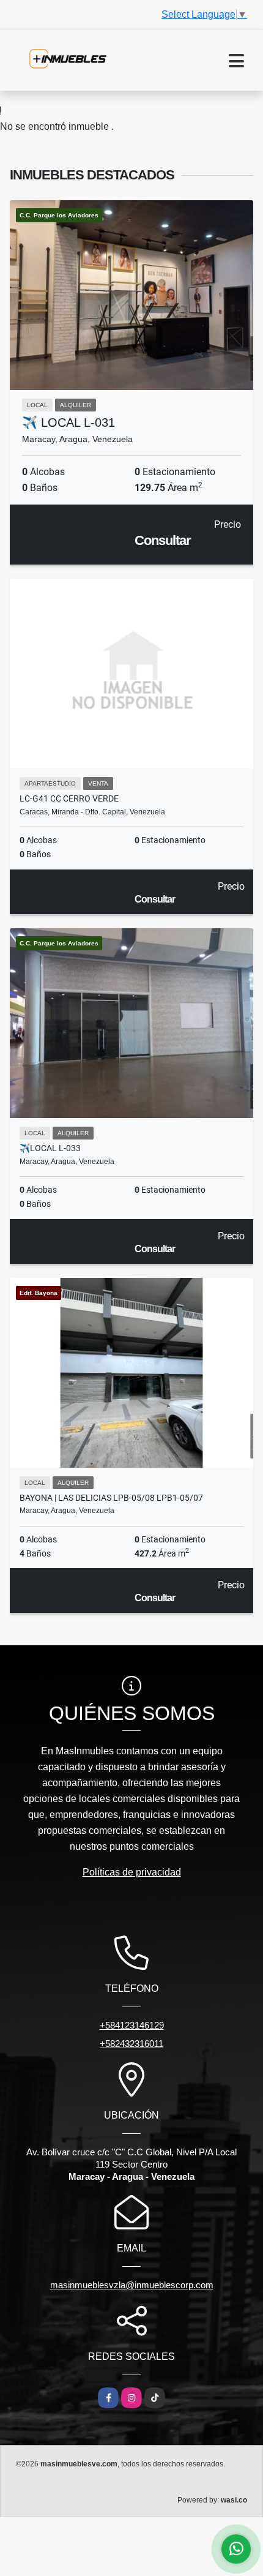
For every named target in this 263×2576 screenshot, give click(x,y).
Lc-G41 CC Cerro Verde (69, 798)
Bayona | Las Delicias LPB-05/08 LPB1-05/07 (111, 1498)
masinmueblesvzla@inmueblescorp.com (132, 2285)
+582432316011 (131, 2044)
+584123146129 (132, 2025)
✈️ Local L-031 (69, 422)
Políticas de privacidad (132, 1872)
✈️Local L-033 (50, 1148)
